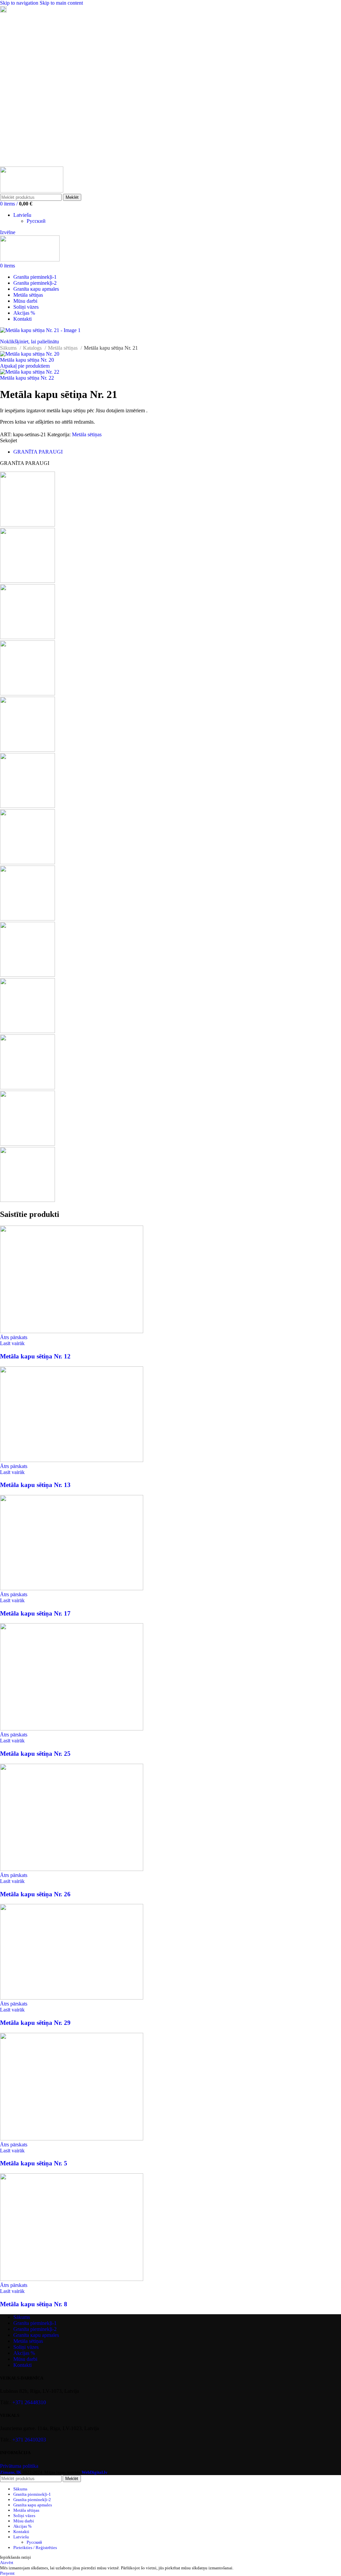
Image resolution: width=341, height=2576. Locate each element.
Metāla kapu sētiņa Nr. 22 (27, 378)
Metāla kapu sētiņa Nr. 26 (35, 1894)
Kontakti (22, 2365)
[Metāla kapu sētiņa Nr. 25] (72, 1729)
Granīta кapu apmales (36, 2335)
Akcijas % (24, 2353)
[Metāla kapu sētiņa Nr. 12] (72, 1331)
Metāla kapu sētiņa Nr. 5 (34, 2163)
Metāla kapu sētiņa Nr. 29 (35, 2023)
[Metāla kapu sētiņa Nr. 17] (72, 1588)
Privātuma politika (19, 2466)
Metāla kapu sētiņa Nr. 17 (35, 1613)
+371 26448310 (29, 2402)
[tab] (38, 452)
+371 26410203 (29, 2440)
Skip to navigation (20, 3)
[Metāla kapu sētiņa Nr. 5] (72, 2139)
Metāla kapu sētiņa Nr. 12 (35, 1356)
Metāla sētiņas (63, 348)
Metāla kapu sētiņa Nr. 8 (34, 2304)
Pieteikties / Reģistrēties (35, 2548)
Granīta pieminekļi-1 (35, 2323)
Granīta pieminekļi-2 (35, 2329)
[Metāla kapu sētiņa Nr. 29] (72, 1998)
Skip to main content (61, 3)
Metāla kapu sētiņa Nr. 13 (35, 1485)
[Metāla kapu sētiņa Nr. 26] (72, 1869)
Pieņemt (7, 2573)
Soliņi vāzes (26, 2347)
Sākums (9, 348)
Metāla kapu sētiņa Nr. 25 (35, 1754)
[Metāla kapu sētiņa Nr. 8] (72, 2279)
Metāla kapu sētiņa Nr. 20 (27, 360)
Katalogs (33, 348)
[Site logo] (32, 191)
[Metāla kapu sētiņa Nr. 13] (72, 1460)
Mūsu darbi (25, 2359)
